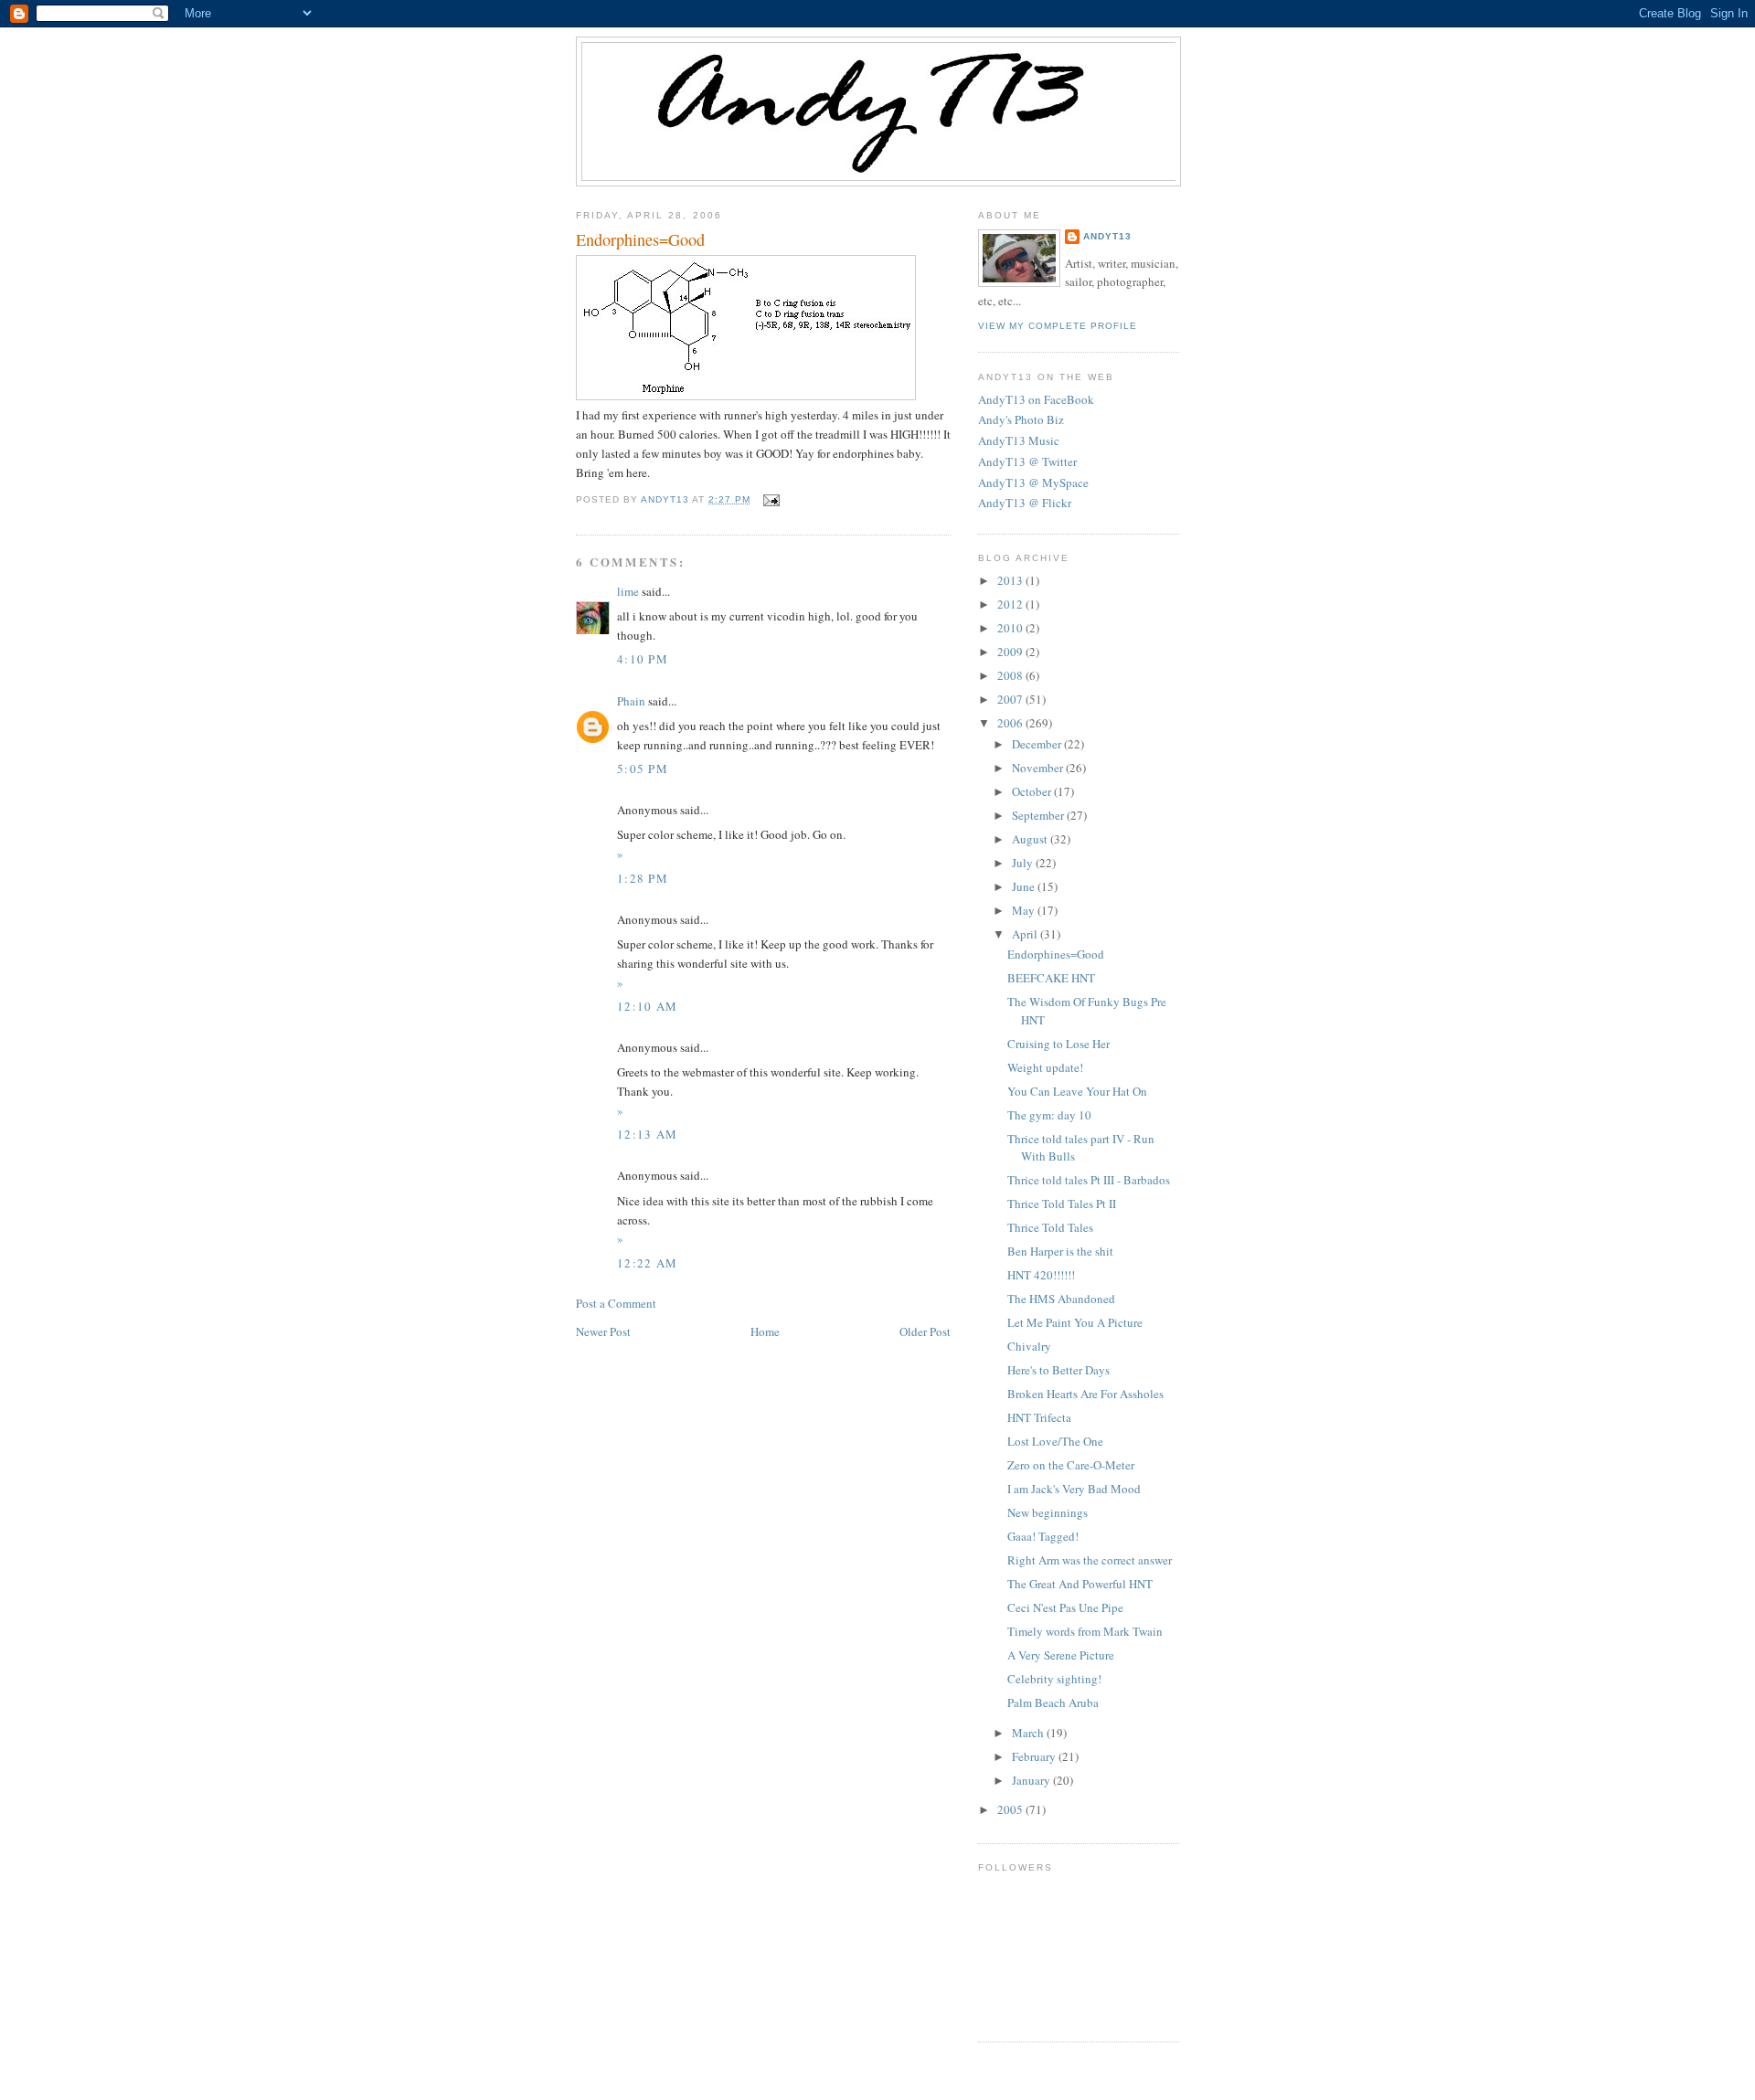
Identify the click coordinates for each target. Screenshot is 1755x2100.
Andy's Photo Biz (1021, 419)
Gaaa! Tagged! (1043, 1536)
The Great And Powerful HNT (1080, 1584)
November (1039, 768)
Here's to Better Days (1058, 1370)
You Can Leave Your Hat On (1077, 1091)
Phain (631, 701)
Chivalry (1029, 1346)
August (1031, 839)
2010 (1011, 628)
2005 (1011, 1809)
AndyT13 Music (1019, 440)
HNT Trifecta (1039, 1417)
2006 (1011, 723)
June (1025, 886)
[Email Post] (770, 499)
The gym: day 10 (1049, 1115)
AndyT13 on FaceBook (1036, 399)
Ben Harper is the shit (1060, 1251)
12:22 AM (647, 1263)
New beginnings (1048, 1512)
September (1039, 815)
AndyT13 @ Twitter (1027, 461)
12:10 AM (647, 1006)
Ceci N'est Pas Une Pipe (1065, 1607)
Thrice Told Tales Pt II (1062, 1204)
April (1026, 934)
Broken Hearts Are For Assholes (1085, 1394)
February (1035, 1756)
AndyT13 (1107, 236)
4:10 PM (643, 659)
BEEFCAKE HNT (1051, 978)
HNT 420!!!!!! (1041, 1275)
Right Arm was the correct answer (1090, 1560)
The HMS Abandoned (1061, 1299)
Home (765, 1331)
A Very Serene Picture (1061, 1655)
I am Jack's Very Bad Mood (1074, 1489)
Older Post (925, 1331)
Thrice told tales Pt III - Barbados (1089, 1180)
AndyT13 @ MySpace (1033, 483)
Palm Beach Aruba (1053, 1702)
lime (628, 591)
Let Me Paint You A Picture (1075, 1322)
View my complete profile (1058, 326)
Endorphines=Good (1056, 954)
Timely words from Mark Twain (1085, 1631)
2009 (1011, 652)
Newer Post (603, 1331)
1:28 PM (643, 878)
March (1029, 1733)
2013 (1011, 580)
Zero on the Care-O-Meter (1071, 1465)
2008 (1011, 675)
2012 (1011, 604)
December (1038, 744)
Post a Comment (616, 1303)
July (1024, 863)
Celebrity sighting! (1054, 1679)
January (1032, 1780)
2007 (1011, 699)
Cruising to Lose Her (1058, 1044)
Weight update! (1045, 1067)
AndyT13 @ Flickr (1025, 503)
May (1025, 910)
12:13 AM (647, 1134)
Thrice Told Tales (1050, 1227)
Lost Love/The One (1055, 1441)
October (1033, 791)
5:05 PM (643, 769)
